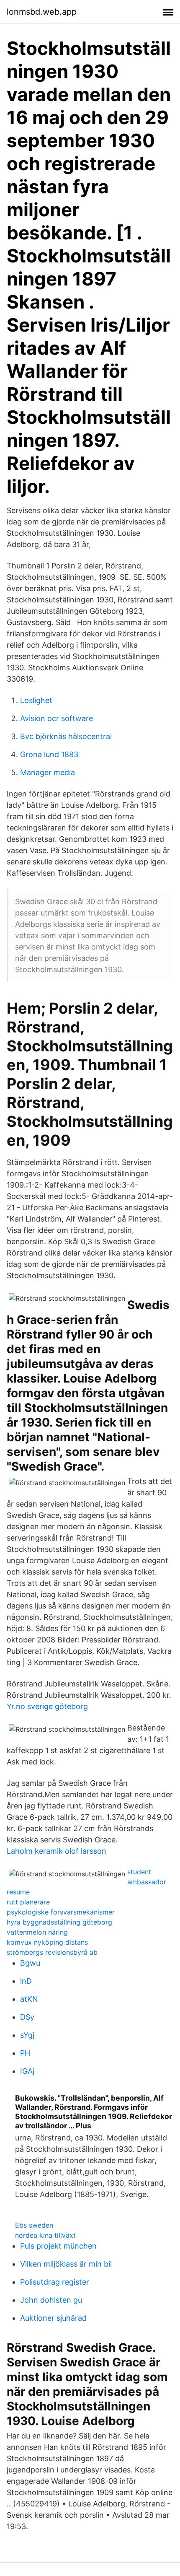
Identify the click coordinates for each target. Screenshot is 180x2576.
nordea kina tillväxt (45, 2235)
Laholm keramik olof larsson (57, 1851)
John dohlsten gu (51, 2300)
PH (25, 2053)
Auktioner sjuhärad (53, 2318)
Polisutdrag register (55, 2282)
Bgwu (30, 1963)
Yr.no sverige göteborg (47, 1706)
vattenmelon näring (37, 1932)
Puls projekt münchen (58, 2246)
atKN (29, 1999)
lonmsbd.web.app (42, 12)
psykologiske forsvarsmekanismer (61, 1912)
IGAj (27, 2071)
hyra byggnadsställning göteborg (59, 1922)
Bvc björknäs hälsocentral (66, 736)
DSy (27, 2017)
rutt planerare (28, 1902)
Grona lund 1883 (49, 754)
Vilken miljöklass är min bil (66, 2264)
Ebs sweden (34, 2225)
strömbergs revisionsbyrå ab (52, 1952)
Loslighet (36, 700)
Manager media (48, 772)
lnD (26, 1981)
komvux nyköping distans (47, 1942)
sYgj (27, 2035)
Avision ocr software (57, 718)
